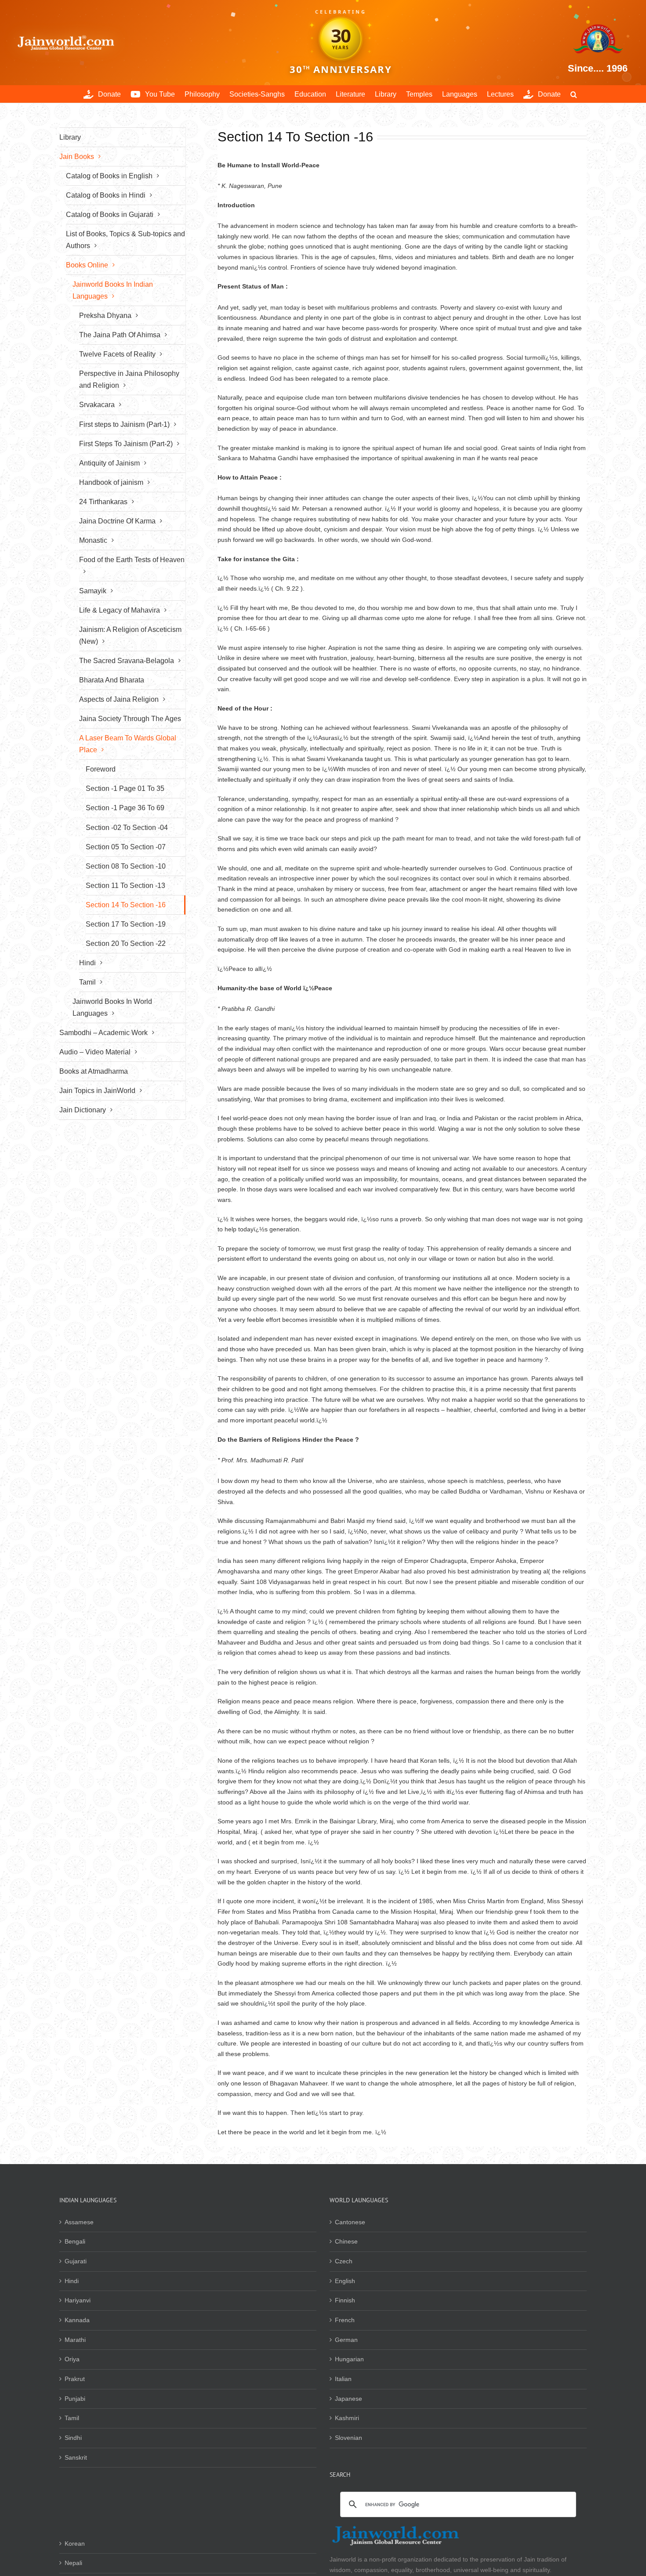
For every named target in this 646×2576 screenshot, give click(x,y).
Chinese (346, 2241)
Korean (75, 2544)
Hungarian (349, 2359)
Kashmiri (347, 2418)
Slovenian (348, 2438)
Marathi (75, 2340)
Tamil (72, 2418)
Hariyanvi (78, 2300)
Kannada (77, 2320)
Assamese (79, 2222)
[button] (574, 94)
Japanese (348, 2399)
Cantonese (350, 2222)
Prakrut (75, 2379)
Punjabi (75, 2399)
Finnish (345, 2300)
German (346, 2340)
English (345, 2281)
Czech (344, 2261)
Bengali (75, 2241)
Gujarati (76, 2261)
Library (70, 137)
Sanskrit (76, 2457)
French (345, 2320)
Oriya (72, 2359)
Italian (343, 2379)
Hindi (72, 2281)
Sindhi (73, 2438)
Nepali (73, 2563)
